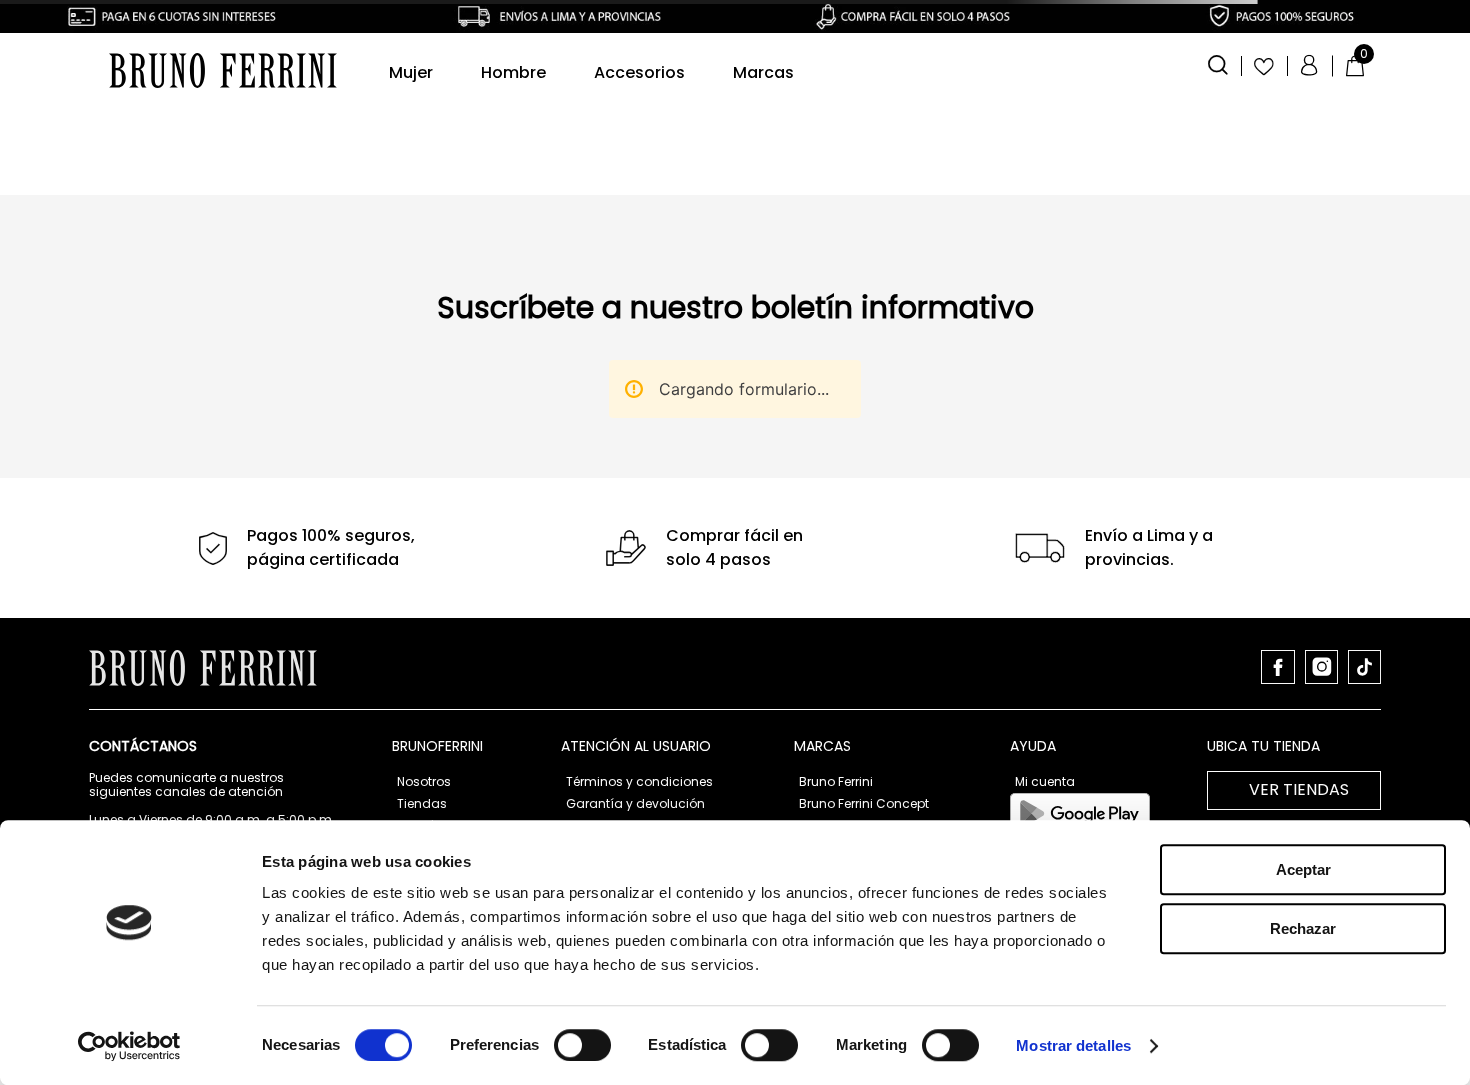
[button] (1218, 63)
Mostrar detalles (1073, 1045)
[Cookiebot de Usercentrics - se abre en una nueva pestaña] (129, 1046)
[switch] (582, 1045)
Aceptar (1303, 869)
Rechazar (1303, 928)
